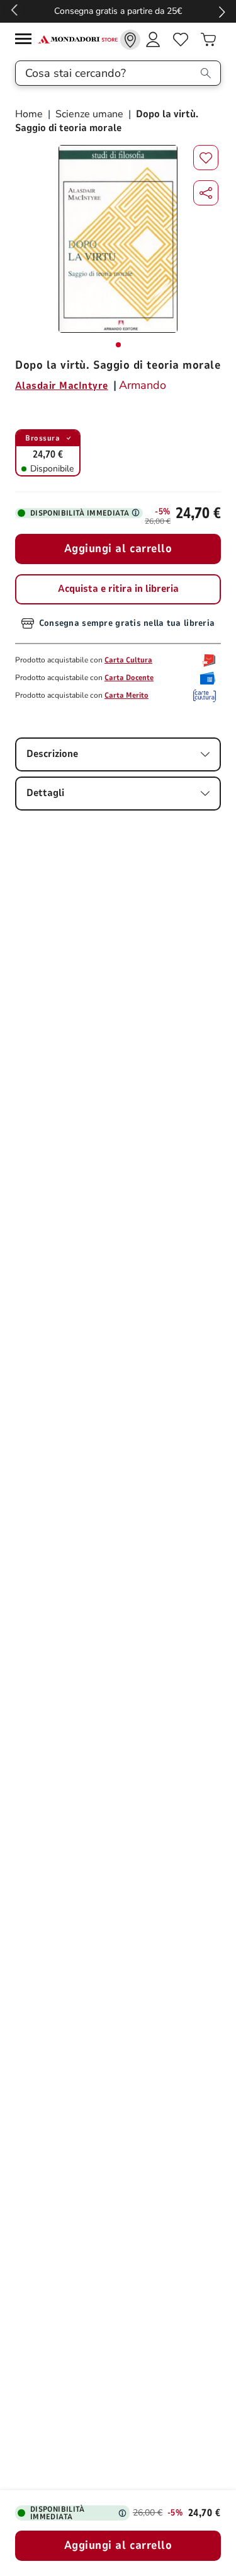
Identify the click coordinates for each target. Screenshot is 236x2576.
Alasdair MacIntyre (62, 386)
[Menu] (26, 41)
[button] (206, 193)
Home (30, 114)
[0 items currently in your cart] (208, 40)
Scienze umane (89, 114)
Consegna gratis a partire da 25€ (118, 11)
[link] (130, 40)
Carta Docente (129, 678)
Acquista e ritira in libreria (118, 589)
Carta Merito (126, 695)
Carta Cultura (128, 660)
